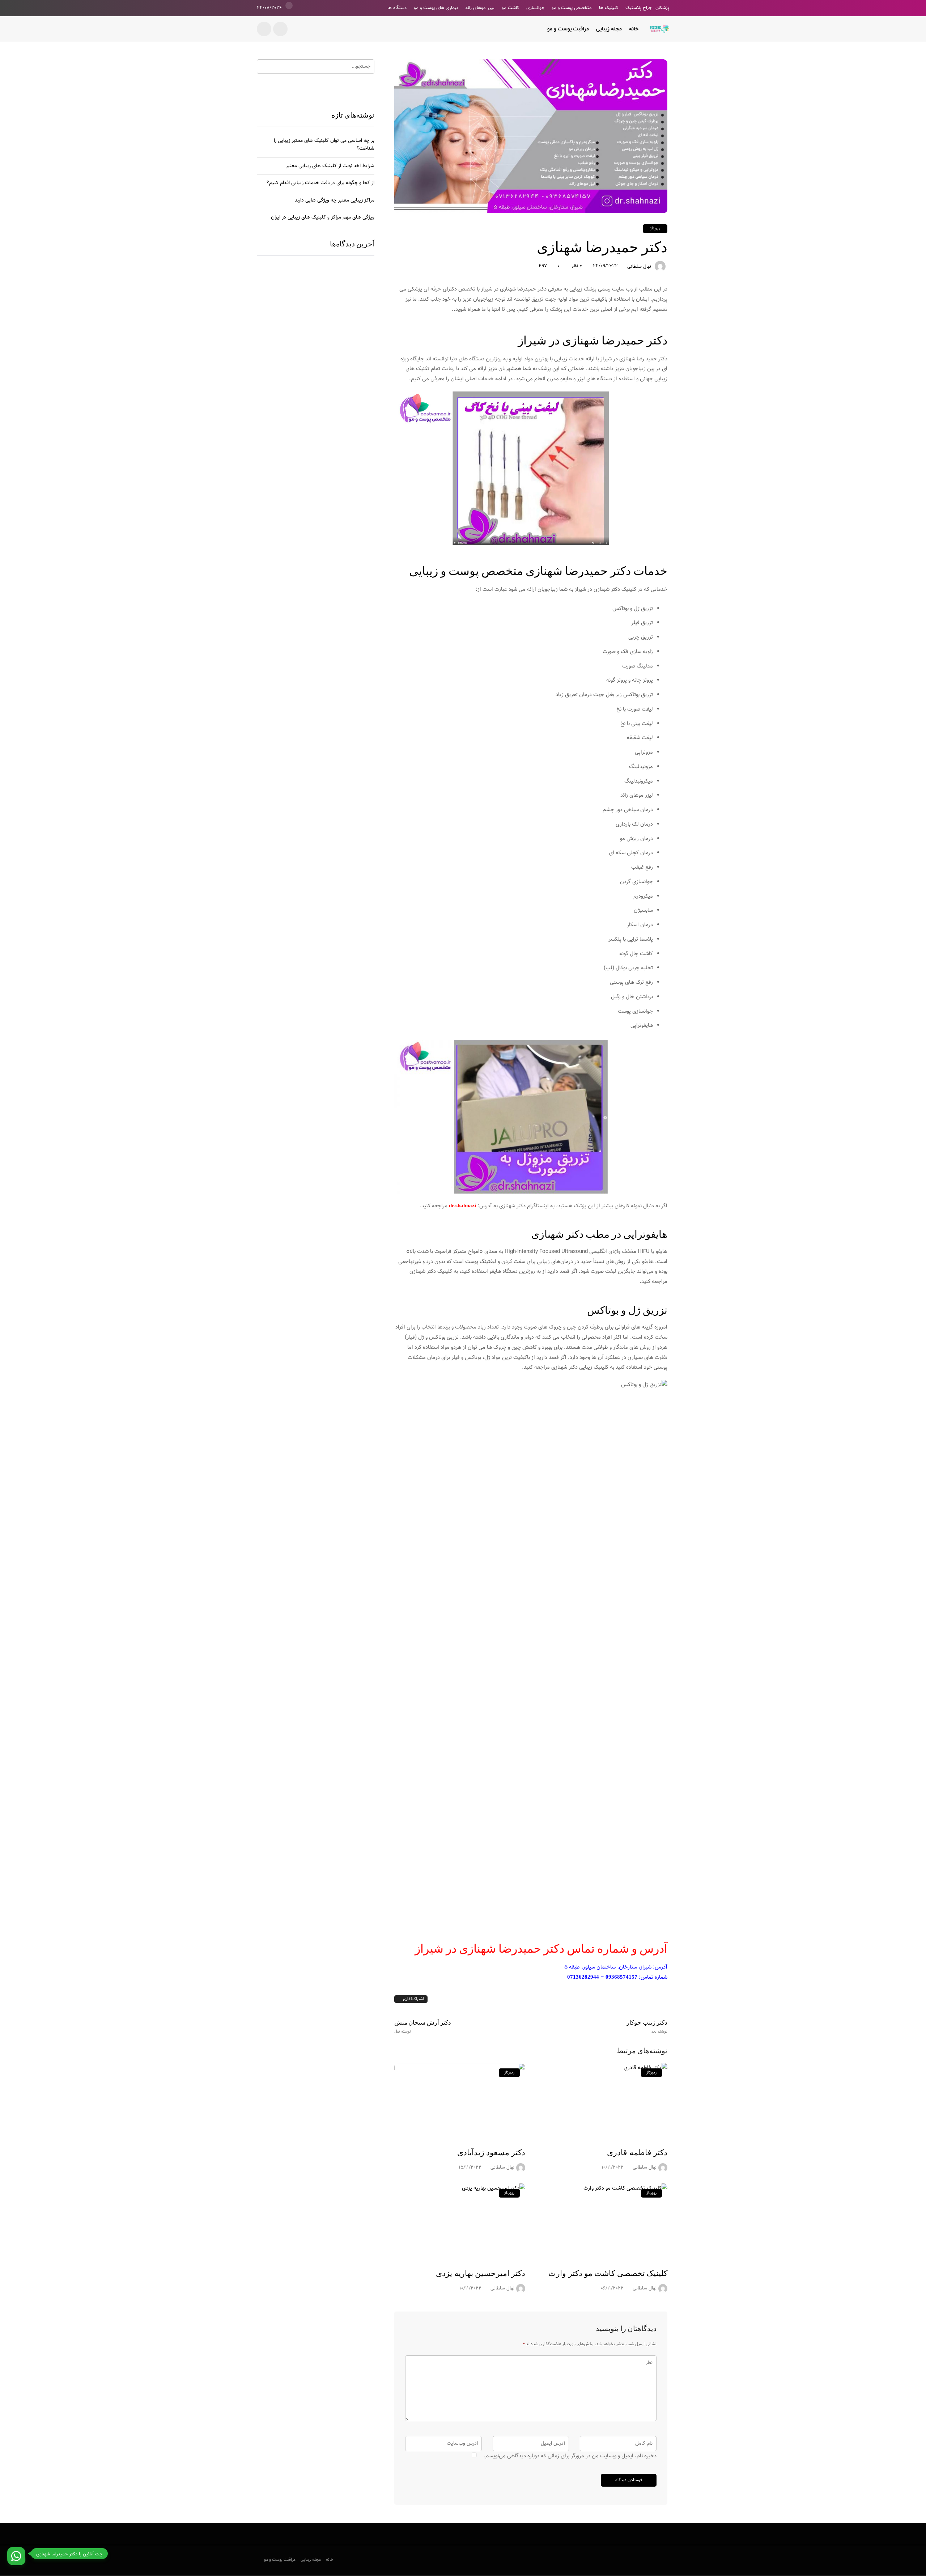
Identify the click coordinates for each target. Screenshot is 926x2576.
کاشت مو (510, 8)
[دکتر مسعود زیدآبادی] (460, 2101)
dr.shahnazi (462, 1206)
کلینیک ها (609, 8)
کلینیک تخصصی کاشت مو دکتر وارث (608, 2273)
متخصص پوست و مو (572, 8)
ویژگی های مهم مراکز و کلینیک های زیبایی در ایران (323, 217)
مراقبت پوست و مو (568, 29)
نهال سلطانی (639, 267)
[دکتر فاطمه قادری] (602, 2101)
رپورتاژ (655, 228)
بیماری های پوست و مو (436, 8)
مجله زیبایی (609, 29)
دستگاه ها (397, 8)
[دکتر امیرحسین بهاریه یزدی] (460, 2221)
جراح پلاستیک (639, 8)
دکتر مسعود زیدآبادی (491, 2153)
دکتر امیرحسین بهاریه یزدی (481, 2273)
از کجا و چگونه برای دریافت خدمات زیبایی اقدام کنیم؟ (320, 183)
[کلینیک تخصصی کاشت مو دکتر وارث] (602, 2221)
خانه (634, 29)
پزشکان (662, 8)
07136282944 (583, 1977)
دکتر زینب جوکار (647, 2026)
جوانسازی (535, 8)
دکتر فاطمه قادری (637, 2153)
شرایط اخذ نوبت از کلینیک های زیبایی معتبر (330, 166)
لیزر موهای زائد (480, 8)
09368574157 (621, 1977)
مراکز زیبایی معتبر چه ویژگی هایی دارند (335, 200)
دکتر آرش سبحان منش (423, 2026)
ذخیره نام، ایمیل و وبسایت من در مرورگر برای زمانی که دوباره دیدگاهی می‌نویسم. (570, 2456)
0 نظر (577, 266)
